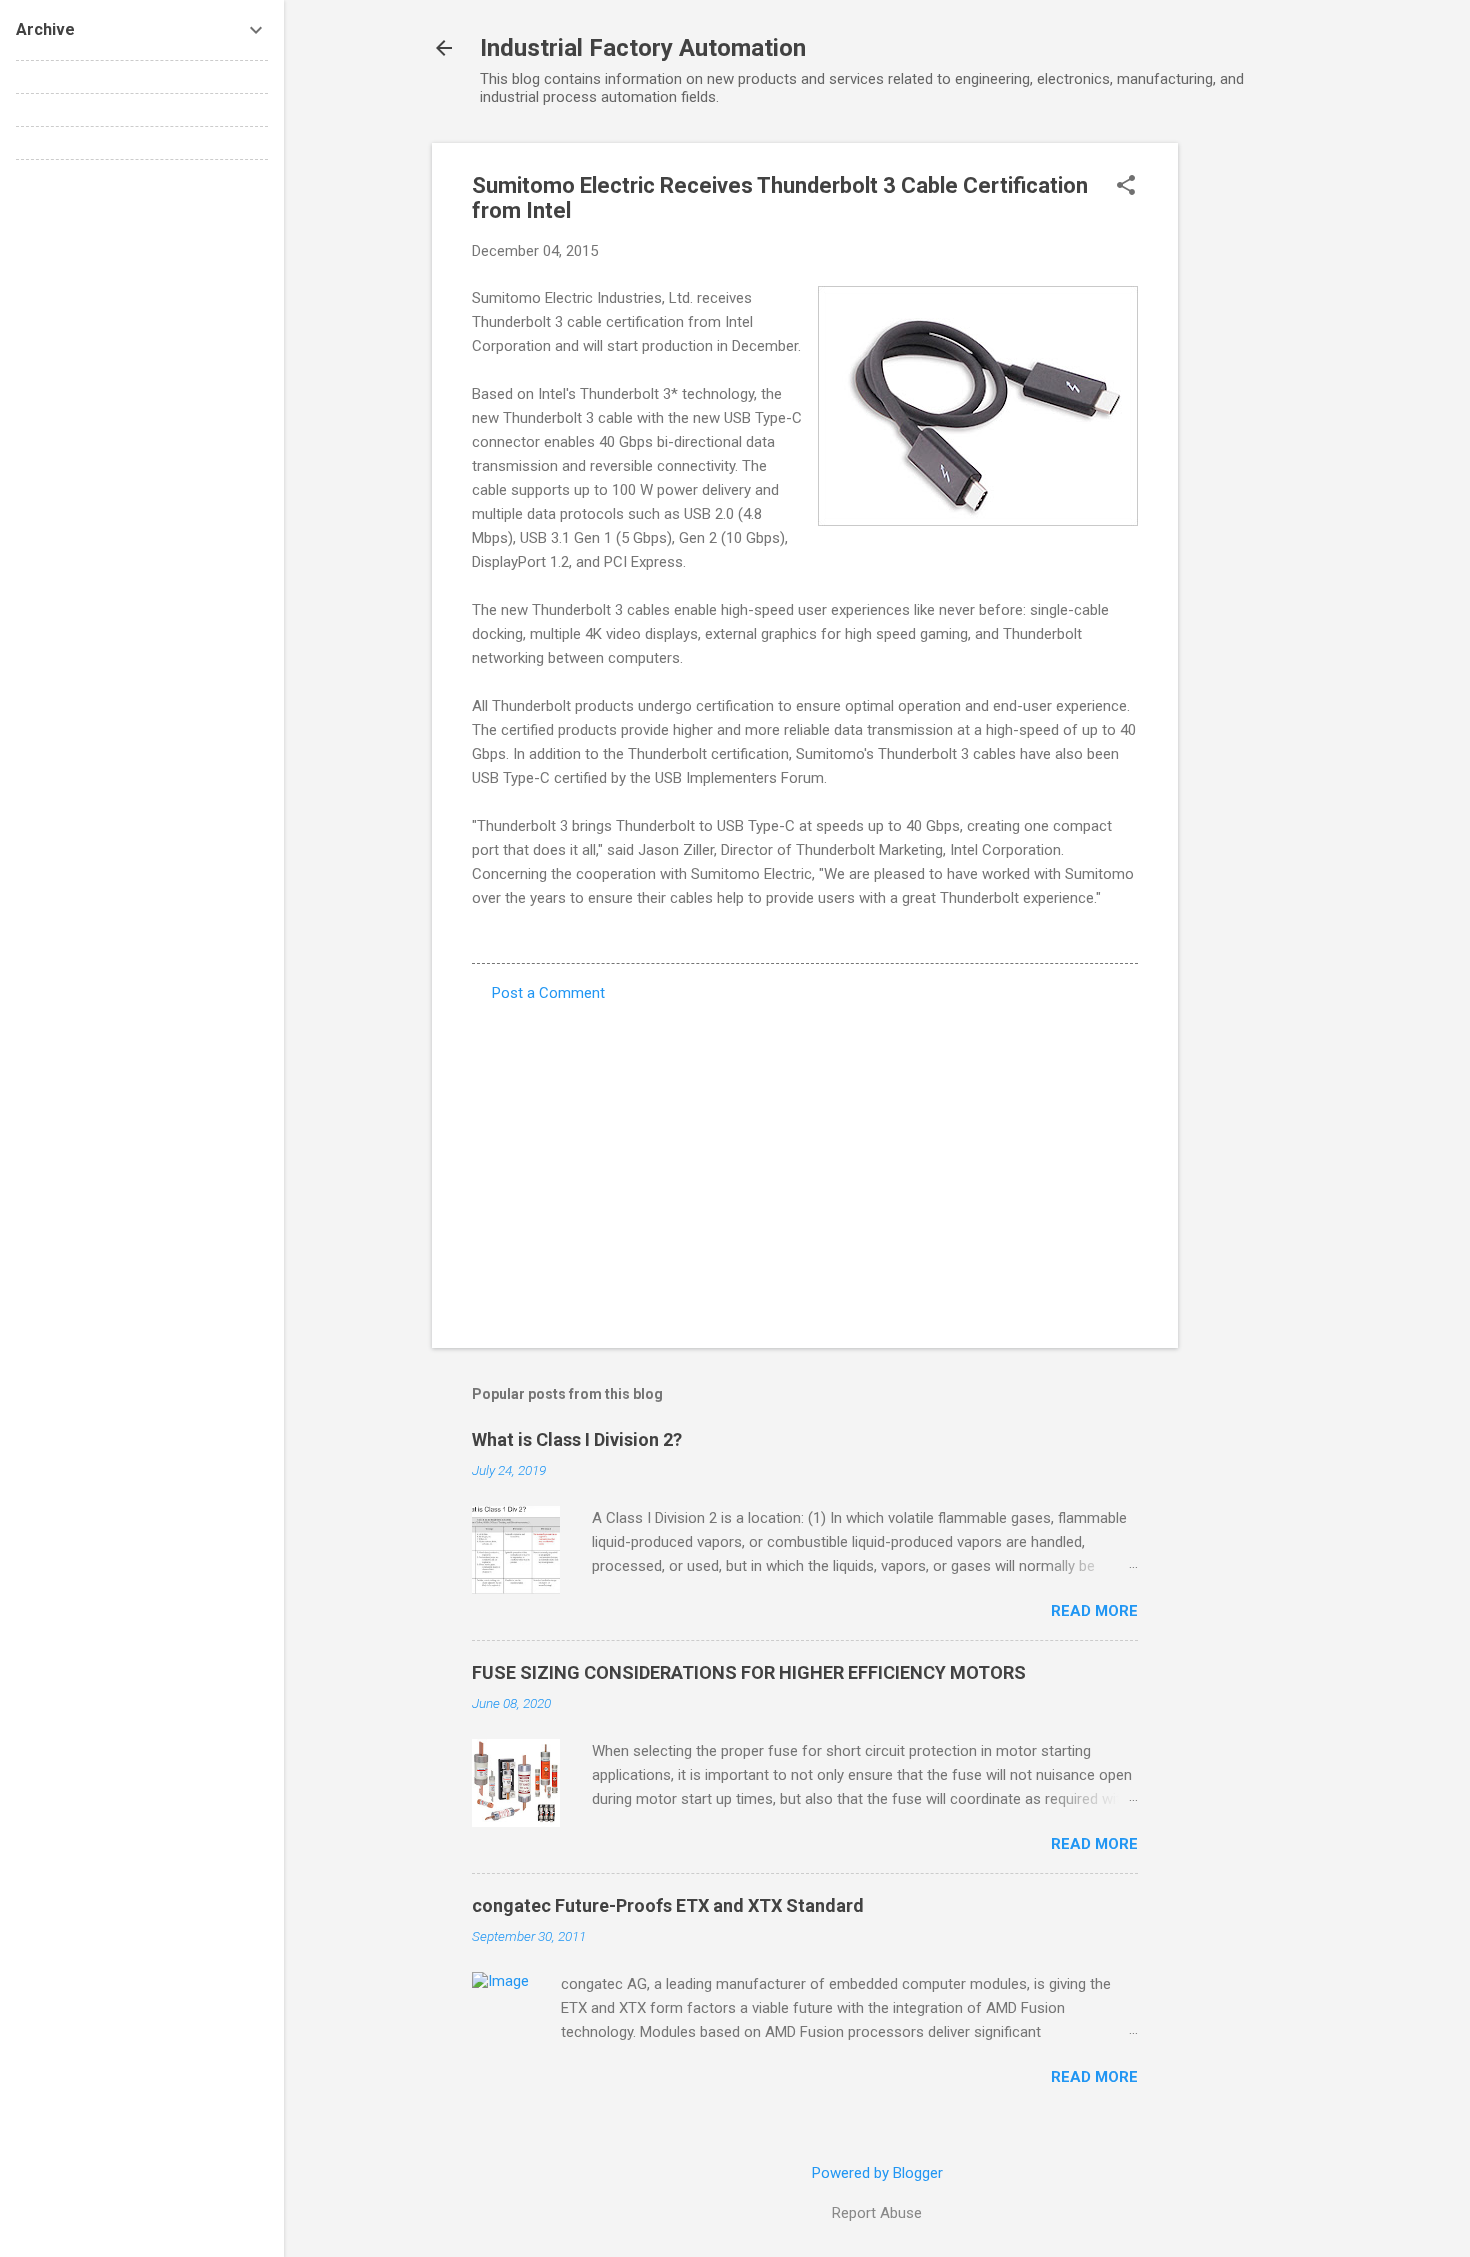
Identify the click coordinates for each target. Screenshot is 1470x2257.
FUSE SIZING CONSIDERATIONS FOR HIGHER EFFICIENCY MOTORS (749, 1672)
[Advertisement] (1258, 443)
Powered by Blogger (877, 2173)
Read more (1094, 1611)
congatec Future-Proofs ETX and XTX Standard (668, 1905)
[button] (1126, 187)
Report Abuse (877, 2213)
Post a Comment (548, 993)
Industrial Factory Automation (643, 48)
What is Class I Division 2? (577, 1439)
